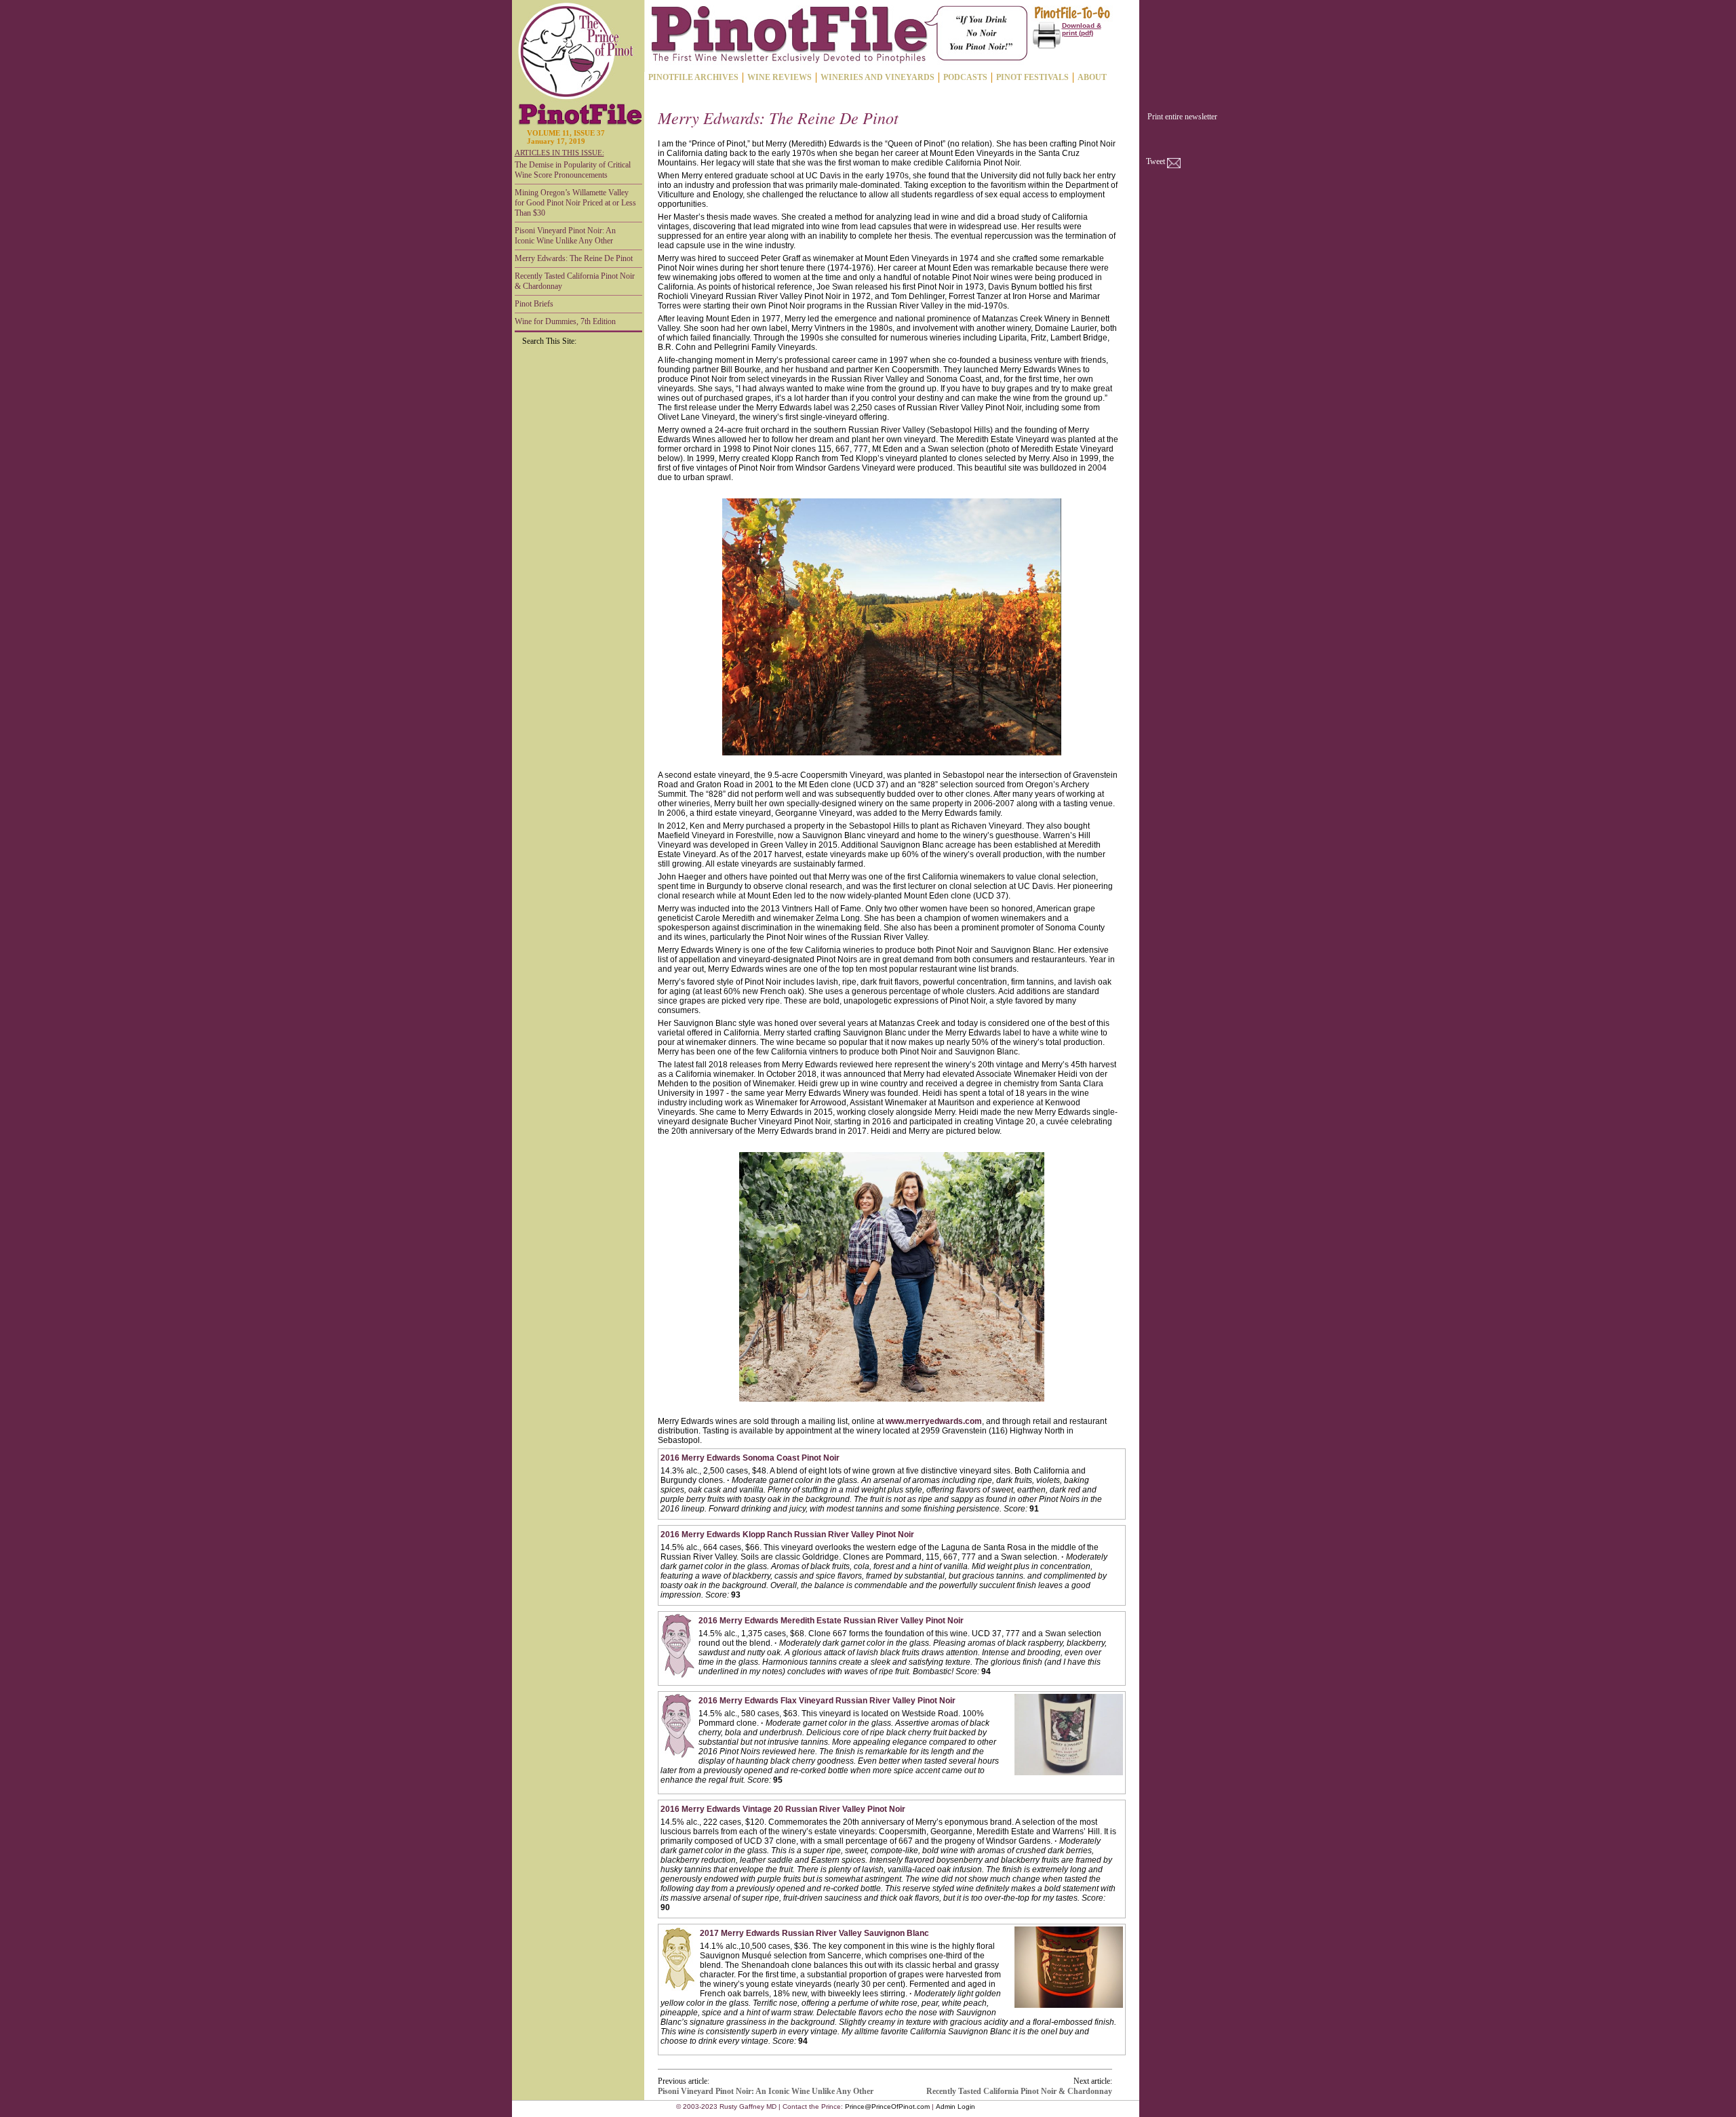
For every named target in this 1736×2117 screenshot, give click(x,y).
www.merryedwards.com (934, 1421)
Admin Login (955, 2106)
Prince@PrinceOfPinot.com (887, 2106)
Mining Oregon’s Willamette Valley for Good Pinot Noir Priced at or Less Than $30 (575, 203)
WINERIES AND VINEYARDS (877, 77)
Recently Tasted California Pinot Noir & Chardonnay (575, 281)
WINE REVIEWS (780, 77)
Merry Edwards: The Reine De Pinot (574, 258)
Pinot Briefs (534, 304)
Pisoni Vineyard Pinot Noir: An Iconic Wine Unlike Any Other (565, 236)
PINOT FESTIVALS (1032, 77)
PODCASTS (965, 77)
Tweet (1156, 161)
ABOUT (1092, 77)
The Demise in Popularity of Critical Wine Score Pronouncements (573, 170)
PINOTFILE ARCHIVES (693, 77)
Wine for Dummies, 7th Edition (565, 321)
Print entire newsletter (1182, 117)
